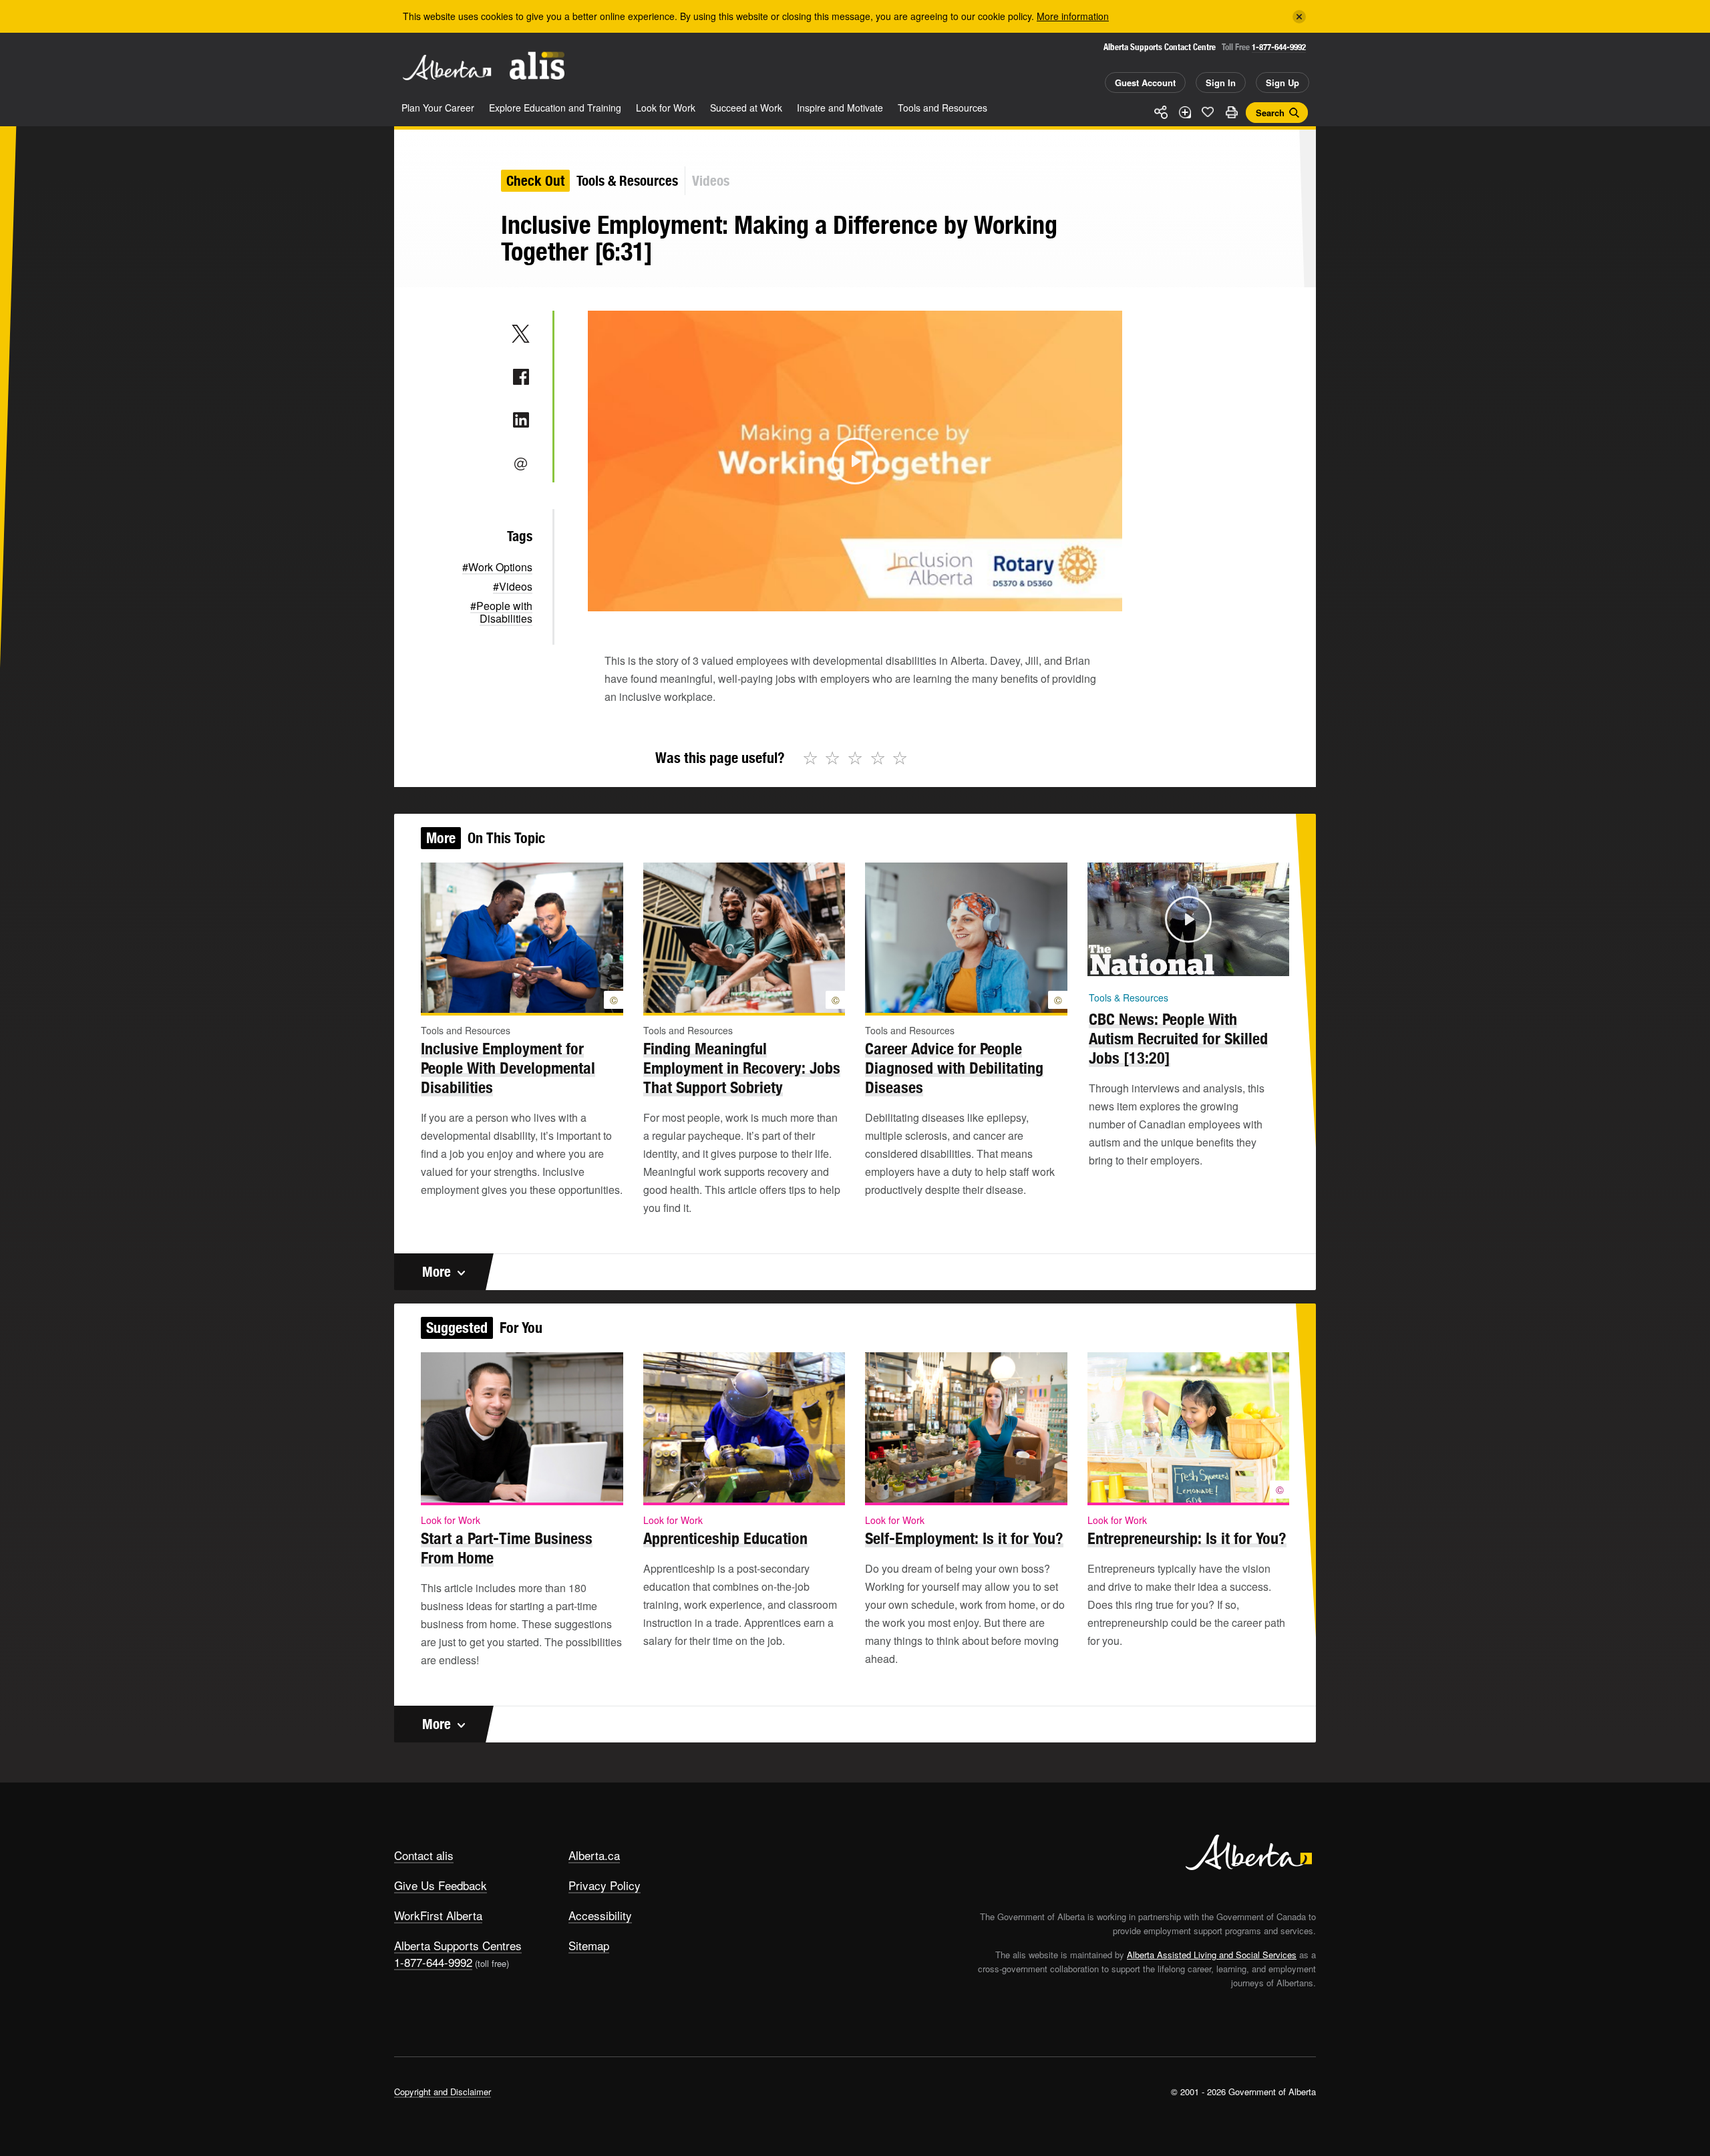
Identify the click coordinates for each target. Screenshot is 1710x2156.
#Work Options (497, 567)
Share (1161, 112)
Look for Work (666, 108)
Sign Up (1282, 83)
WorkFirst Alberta (438, 1915)
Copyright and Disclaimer (443, 2092)
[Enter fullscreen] (1275, 962)
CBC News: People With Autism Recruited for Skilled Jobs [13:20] (1178, 1038)
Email (521, 464)
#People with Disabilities (501, 612)
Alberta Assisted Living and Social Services (1212, 1955)
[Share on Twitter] (521, 333)
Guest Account (1145, 83)
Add (1184, 112)
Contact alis (424, 1855)
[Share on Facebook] (521, 377)
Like (1208, 112)
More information (1073, 16)
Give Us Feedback (441, 1885)
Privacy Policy (605, 1885)
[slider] (837, 599)
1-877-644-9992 (1279, 47)
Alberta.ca (594, 1855)
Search (1270, 113)
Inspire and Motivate (840, 108)
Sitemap (589, 1945)
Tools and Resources (943, 108)
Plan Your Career (438, 108)
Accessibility (600, 1915)
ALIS (537, 66)
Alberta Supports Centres (458, 1945)
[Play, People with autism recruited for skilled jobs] (1101, 962)
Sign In (1221, 83)
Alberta (447, 67)
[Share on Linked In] (521, 420)
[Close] (1299, 17)
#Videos (513, 586)
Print (1231, 112)
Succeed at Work (746, 108)
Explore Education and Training (555, 108)
